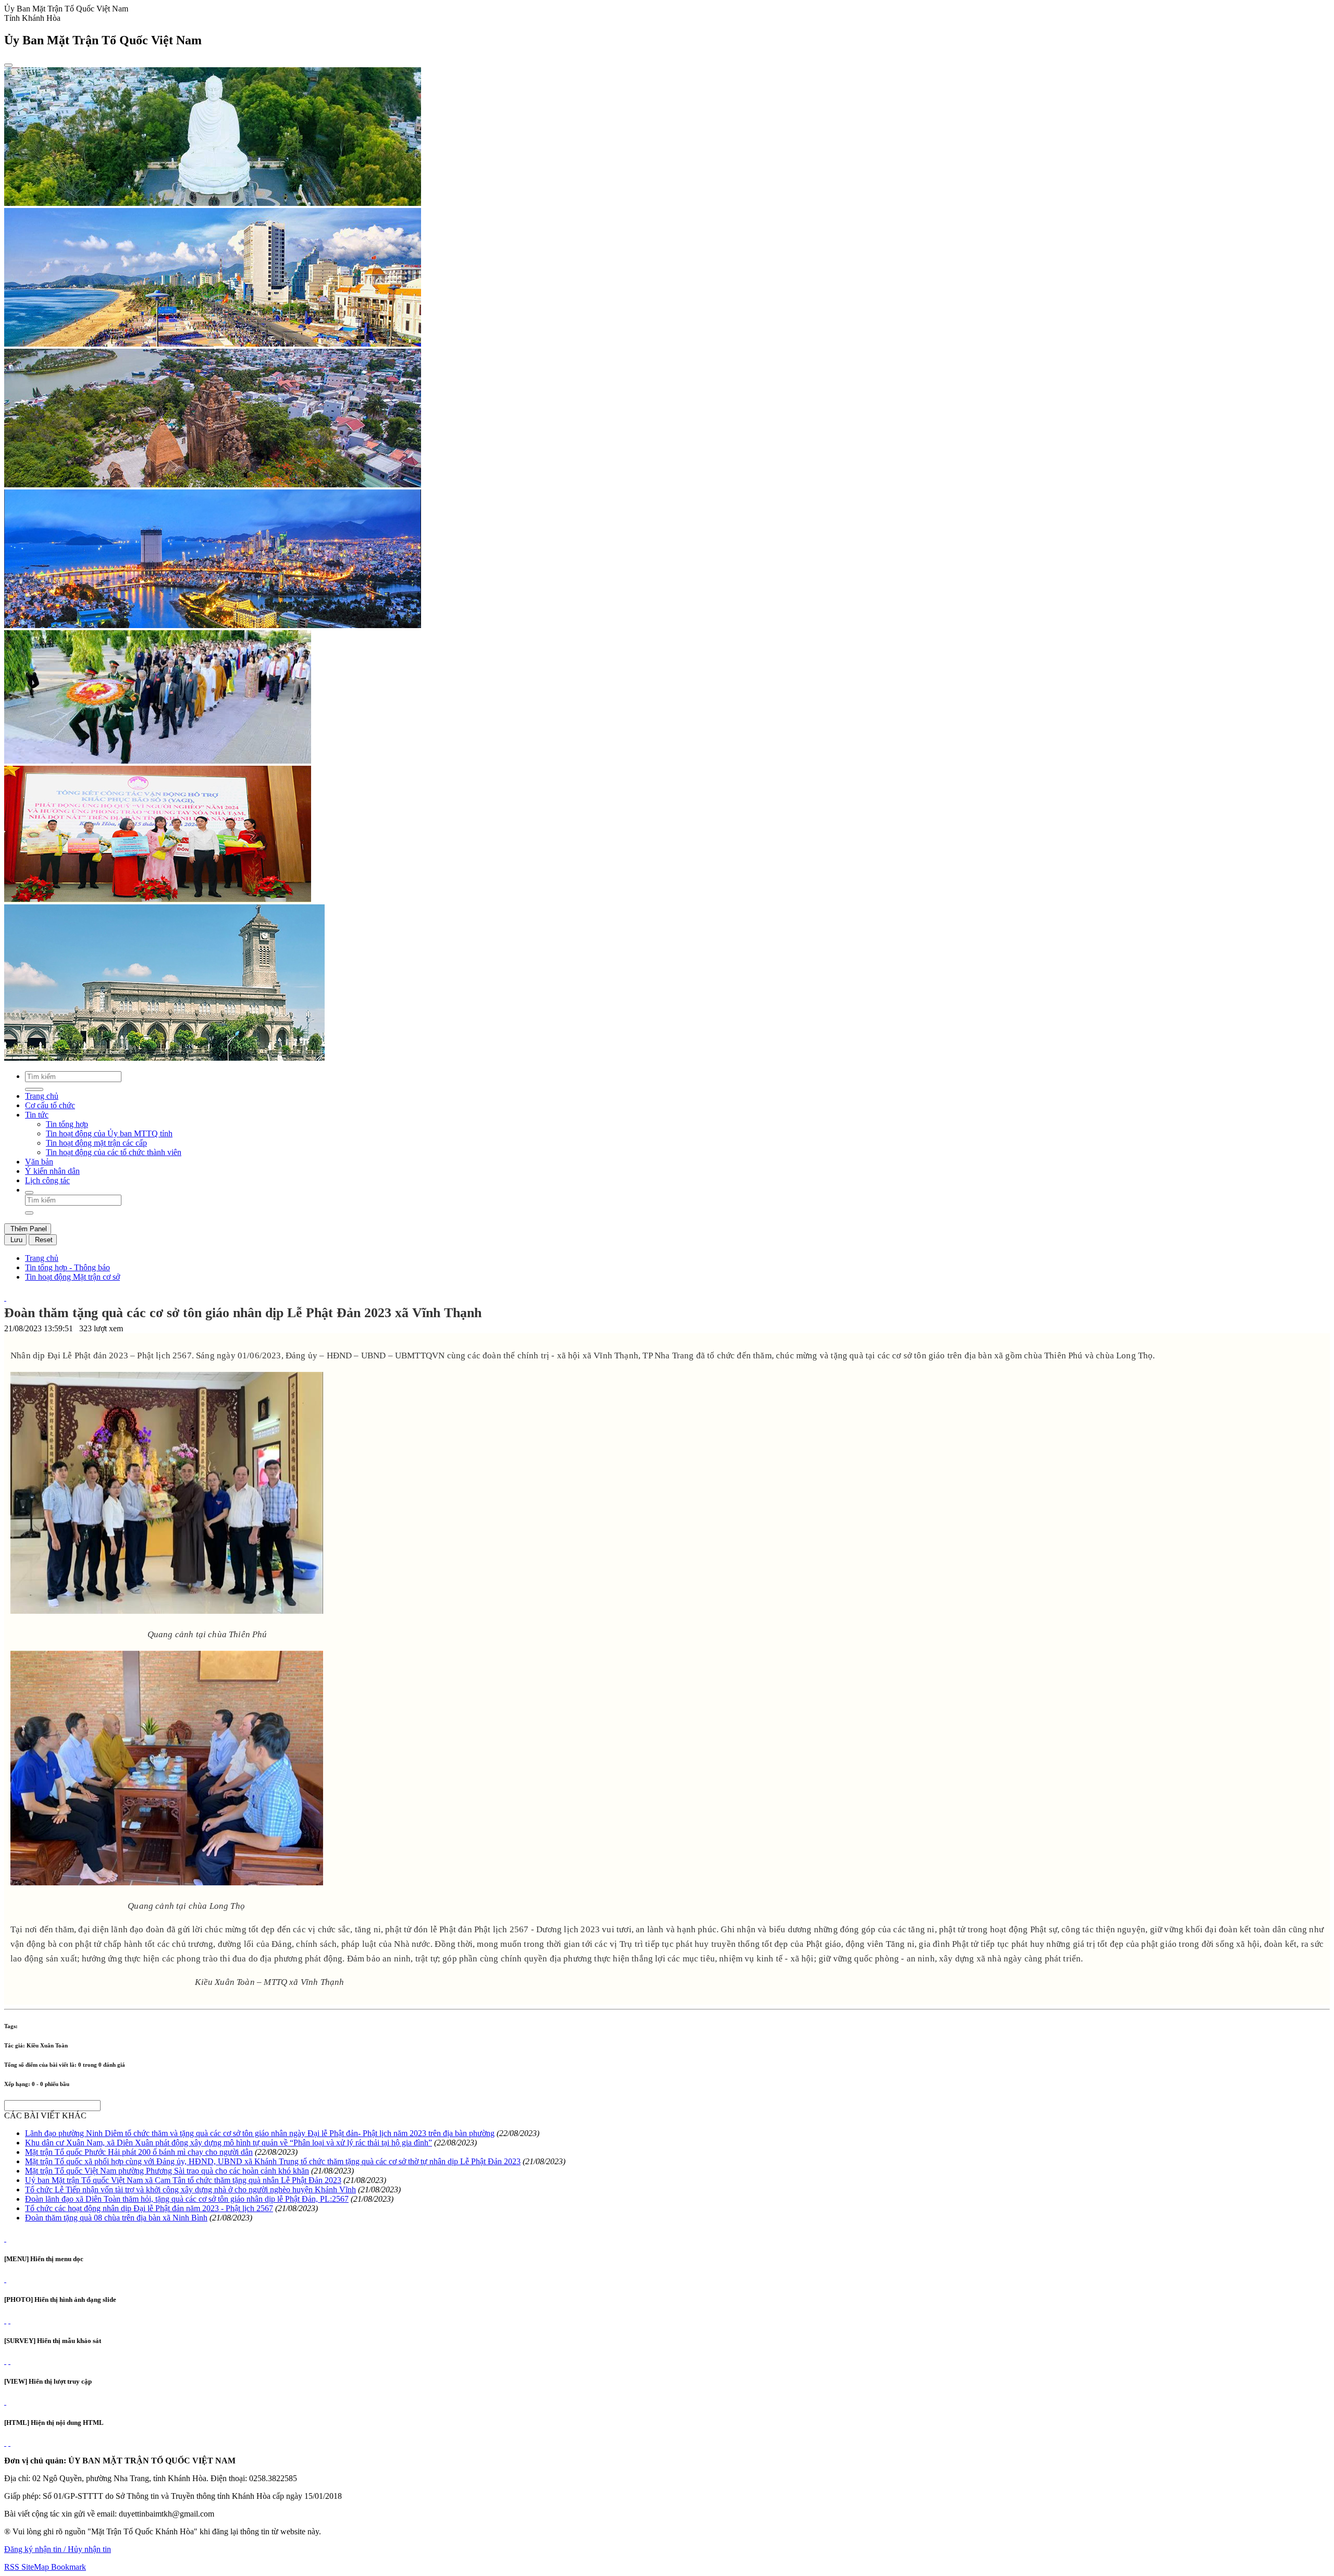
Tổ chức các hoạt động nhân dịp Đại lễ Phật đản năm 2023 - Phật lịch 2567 (149, 2208)
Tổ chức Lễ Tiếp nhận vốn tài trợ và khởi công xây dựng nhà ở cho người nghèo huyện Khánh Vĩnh (190, 2189)
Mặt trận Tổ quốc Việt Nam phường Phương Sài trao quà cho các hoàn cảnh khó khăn (167, 2171)
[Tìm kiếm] (29, 1193)
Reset (43, 1240)
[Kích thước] (5, 1298)
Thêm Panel (28, 1229)
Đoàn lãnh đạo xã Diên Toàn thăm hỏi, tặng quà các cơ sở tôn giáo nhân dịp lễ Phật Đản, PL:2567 (187, 2199)
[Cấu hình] (9, 2320)
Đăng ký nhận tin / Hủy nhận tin (58, 2549)
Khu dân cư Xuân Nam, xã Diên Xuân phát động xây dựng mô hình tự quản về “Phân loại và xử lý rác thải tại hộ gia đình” (228, 2143)
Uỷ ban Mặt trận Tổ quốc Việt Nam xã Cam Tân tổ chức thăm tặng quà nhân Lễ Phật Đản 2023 (183, 2180)
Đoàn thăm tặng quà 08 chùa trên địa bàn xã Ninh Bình (116, 2218)
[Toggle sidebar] (8, 65)
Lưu (15, 1240)
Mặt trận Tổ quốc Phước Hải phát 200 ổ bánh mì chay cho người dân (139, 2152)
